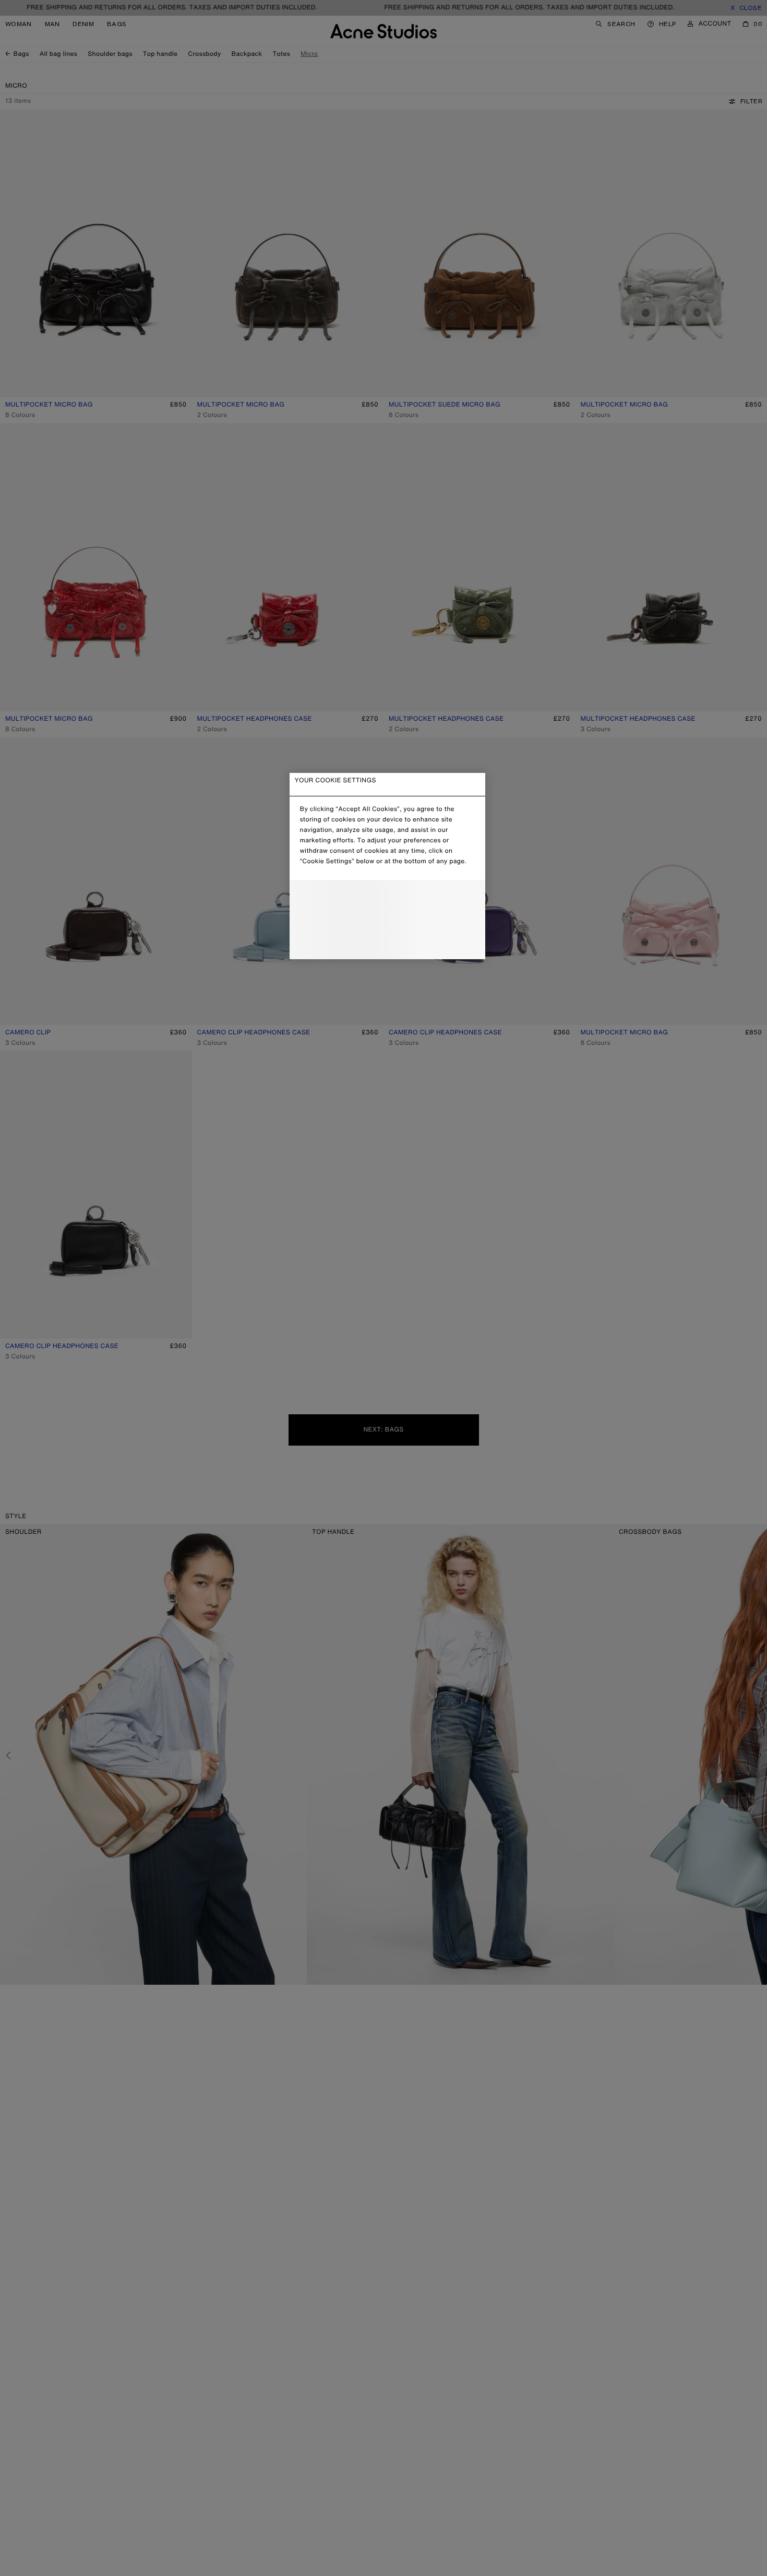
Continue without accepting (384, 921)
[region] (387, 866)
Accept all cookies (387, 943)
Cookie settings (387, 897)
